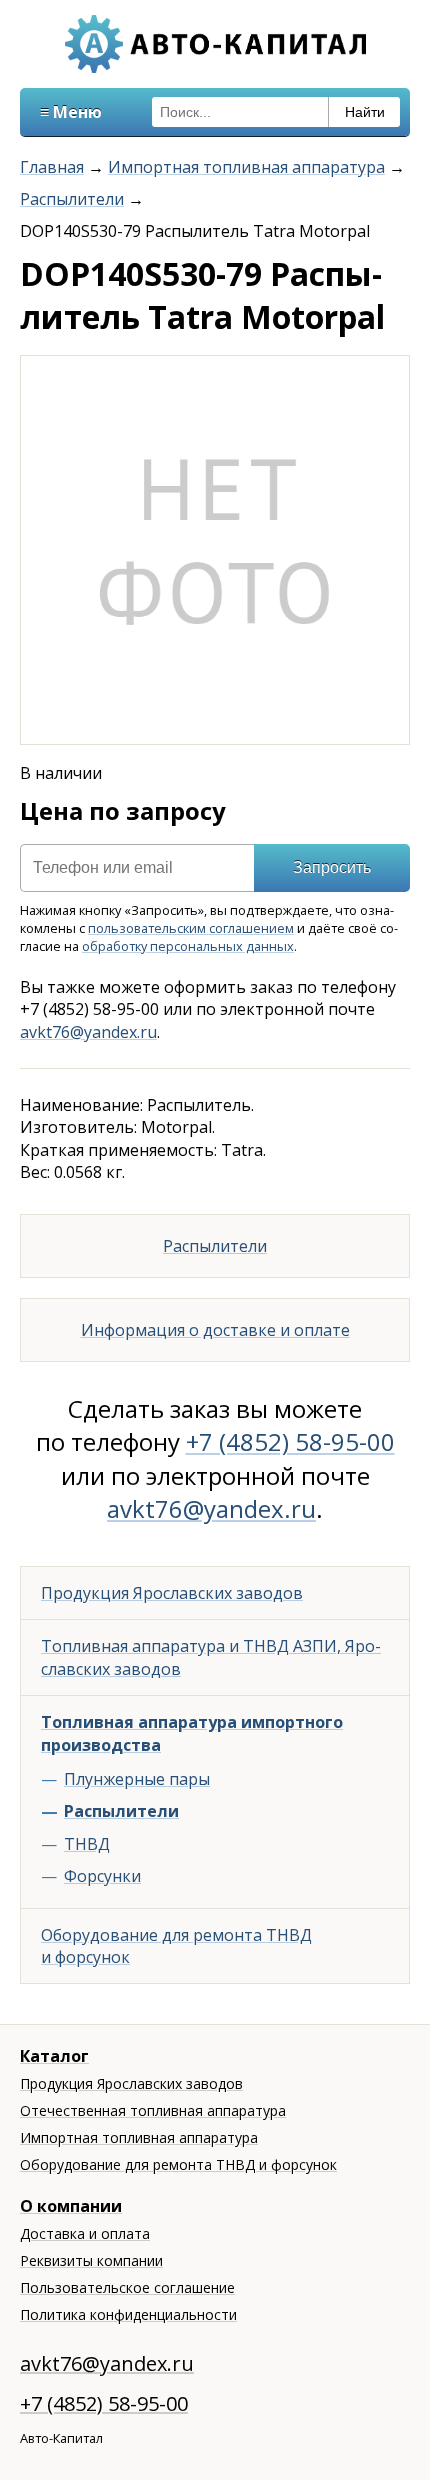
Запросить (332, 867)
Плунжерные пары (137, 1779)
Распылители (72, 199)
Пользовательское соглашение (127, 2287)
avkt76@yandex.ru (88, 1032)
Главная (52, 167)
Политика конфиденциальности (128, 2314)
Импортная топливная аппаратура (246, 167)
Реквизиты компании (91, 2260)
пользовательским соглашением (191, 928)
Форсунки (102, 1876)
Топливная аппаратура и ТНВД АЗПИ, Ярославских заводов (211, 1657)
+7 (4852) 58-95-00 (290, 1441)
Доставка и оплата (85, 2233)
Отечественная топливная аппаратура (153, 2110)
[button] (391, 374)
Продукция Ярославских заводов (172, 1593)
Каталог (54, 2056)
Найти (365, 112)
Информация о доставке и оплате (215, 1330)
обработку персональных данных (188, 946)
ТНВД (87, 1844)
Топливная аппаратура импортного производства (192, 1733)
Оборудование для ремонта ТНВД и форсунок (176, 1946)
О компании (71, 2206)
